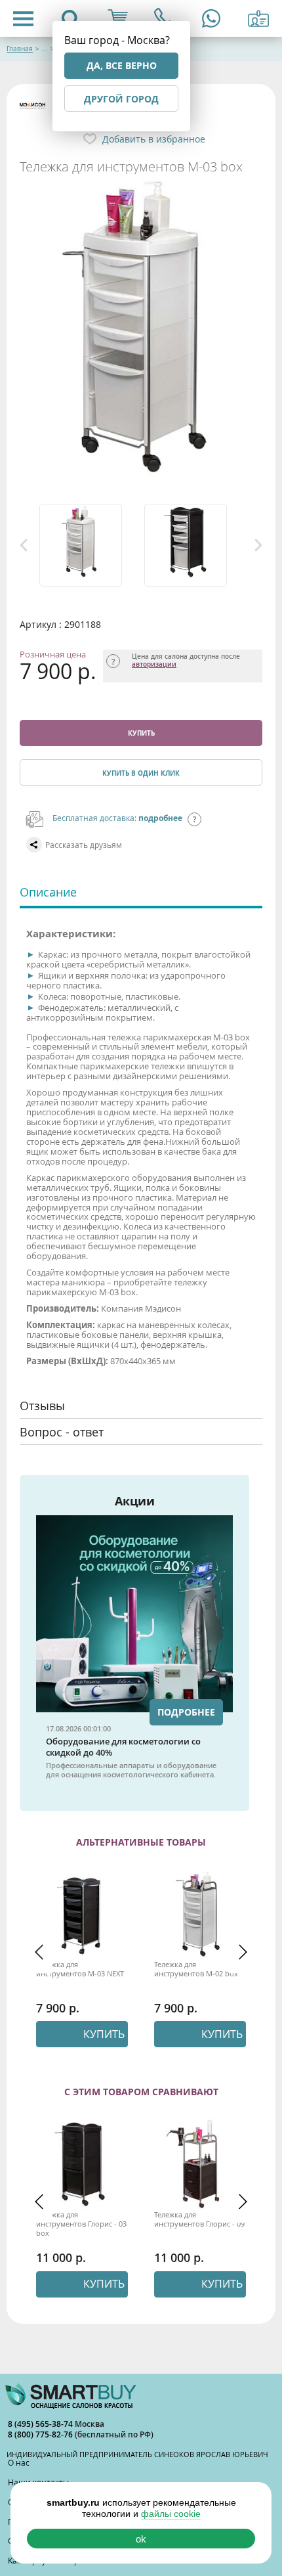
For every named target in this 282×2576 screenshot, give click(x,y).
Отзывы (42, 1406)
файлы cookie (171, 2514)
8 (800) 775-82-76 (41, 2434)
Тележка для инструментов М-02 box (196, 1969)
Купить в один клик (141, 773)
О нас (19, 2462)
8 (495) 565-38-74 (41, 2424)
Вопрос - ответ (62, 1432)
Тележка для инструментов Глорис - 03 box (81, 2224)
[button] (39, 1952)
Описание (48, 892)
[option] (89, 545)
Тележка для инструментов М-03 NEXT (80, 1969)
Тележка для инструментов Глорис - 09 (199, 2219)
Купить (141, 733)
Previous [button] (24, 545)
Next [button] (258, 545)
